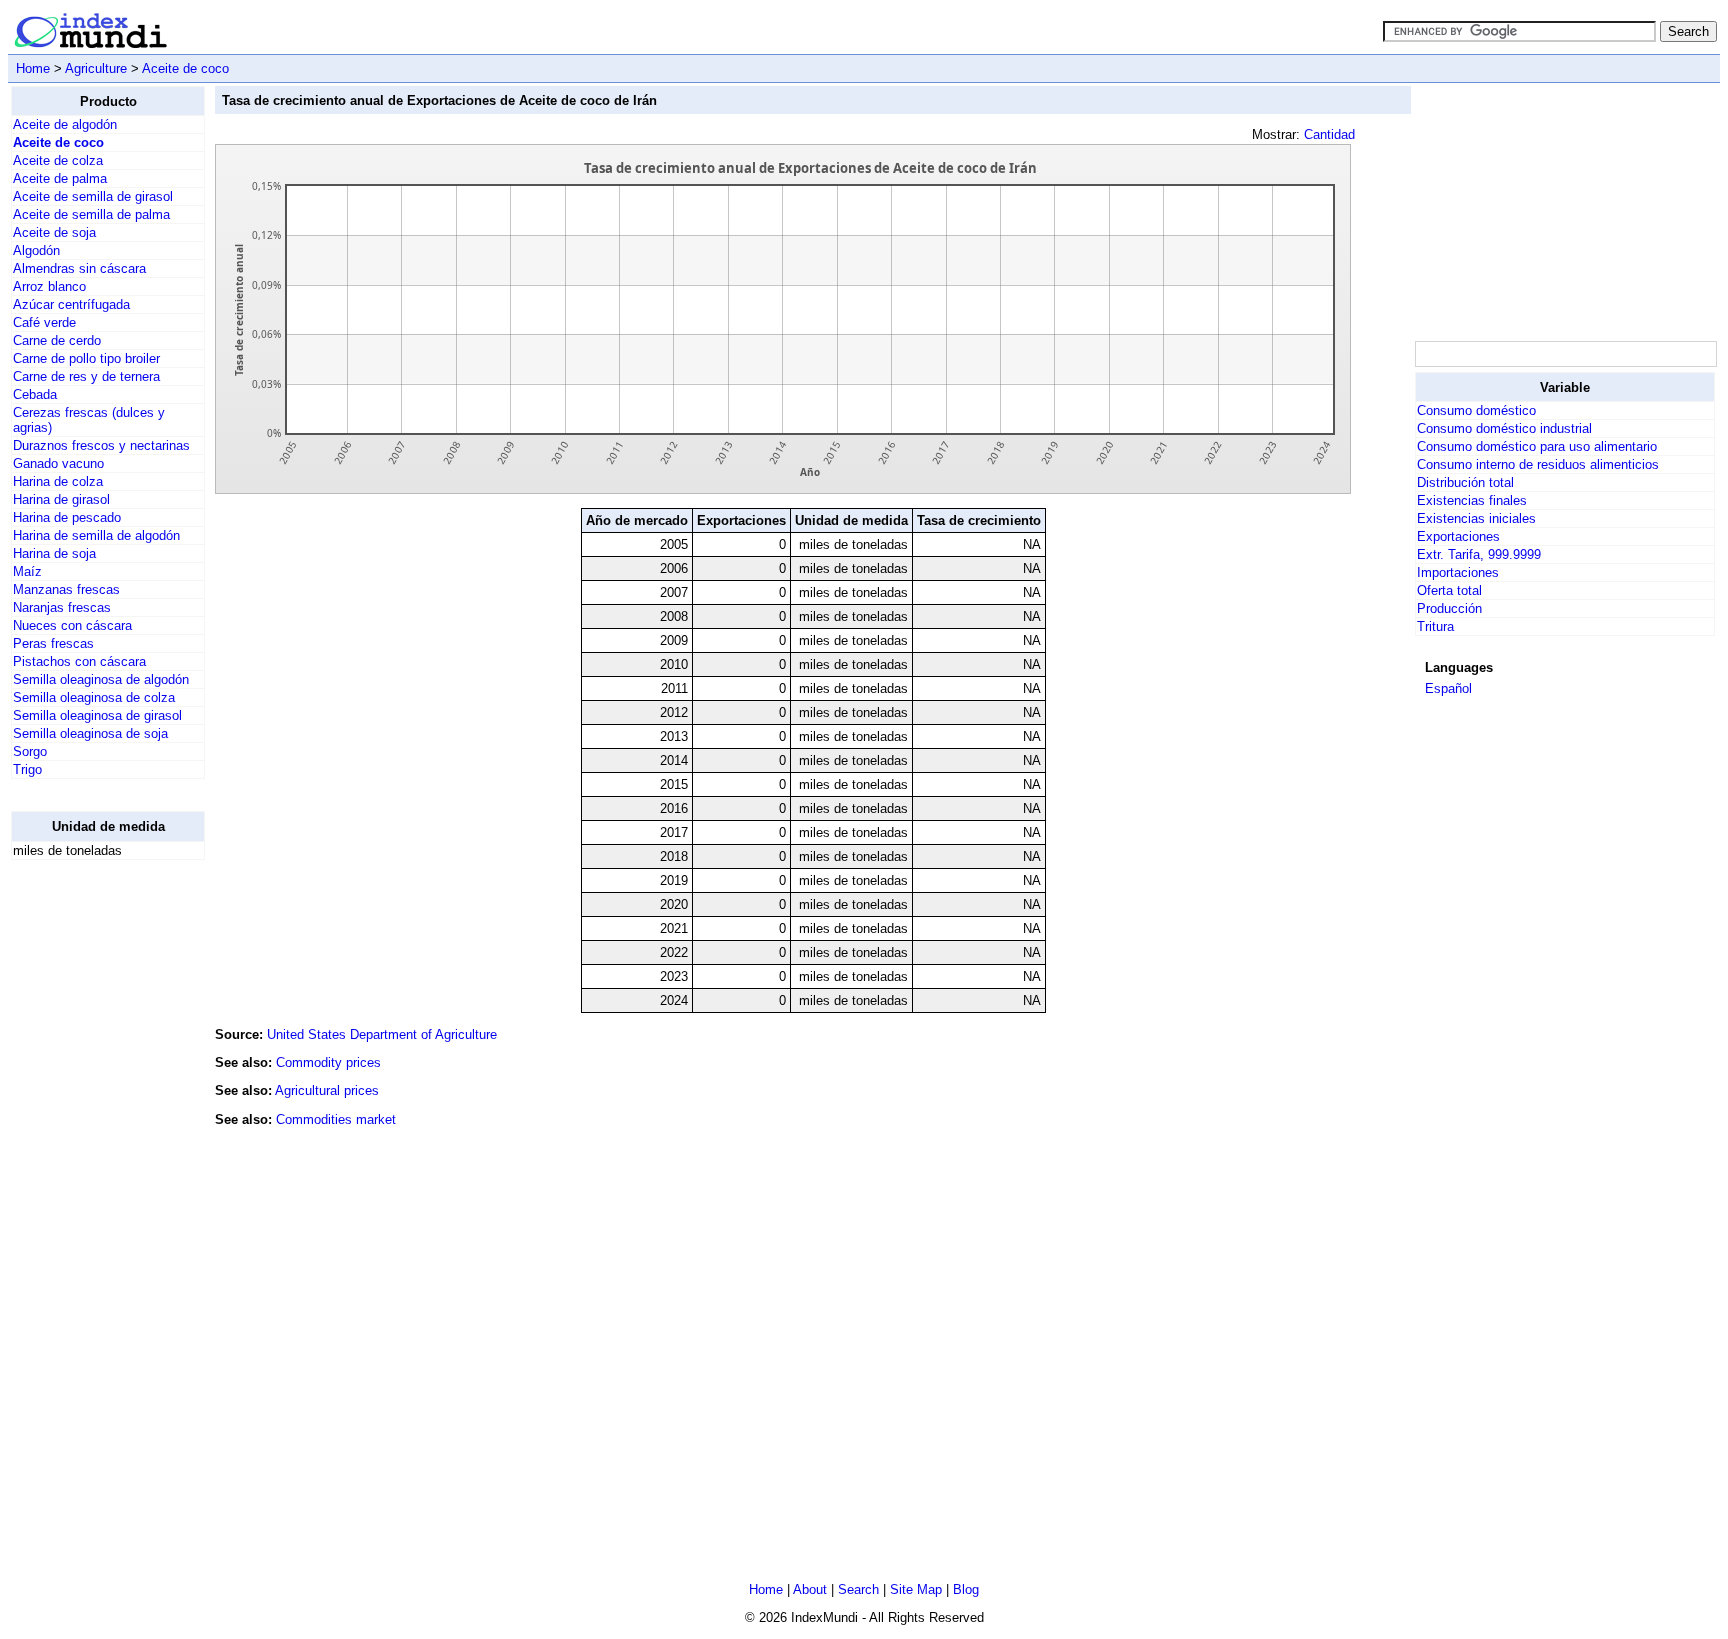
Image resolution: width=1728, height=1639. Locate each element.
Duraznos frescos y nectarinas (101, 445)
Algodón (36, 250)
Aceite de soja (54, 232)
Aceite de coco (185, 68)
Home (33, 68)
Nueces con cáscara (72, 625)
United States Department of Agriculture (382, 1034)
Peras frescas (53, 643)
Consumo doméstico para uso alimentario (1537, 446)
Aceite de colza (58, 160)
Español (1448, 688)
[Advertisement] (91, 1176)
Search (858, 1589)
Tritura (1435, 626)
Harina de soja (54, 553)
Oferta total (1449, 590)
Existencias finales (1472, 500)
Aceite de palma (60, 178)
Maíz (27, 571)
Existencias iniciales (1476, 518)
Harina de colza (58, 481)
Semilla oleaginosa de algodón (101, 679)
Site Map (916, 1589)
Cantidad (1329, 134)
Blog (966, 1589)
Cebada (35, 394)
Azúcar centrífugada (71, 304)
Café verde (44, 322)
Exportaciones (1458, 536)
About (810, 1589)
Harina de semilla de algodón (96, 535)
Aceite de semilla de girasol (93, 196)
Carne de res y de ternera (86, 376)
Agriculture (96, 68)
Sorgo (30, 751)
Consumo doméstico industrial (1504, 428)
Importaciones (1458, 572)
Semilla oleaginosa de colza (94, 697)
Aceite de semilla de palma (91, 214)
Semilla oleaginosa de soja (90, 733)
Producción (1449, 608)
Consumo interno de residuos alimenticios (1538, 464)
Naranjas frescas (62, 607)
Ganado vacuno (58, 463)
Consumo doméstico (1476, 410)
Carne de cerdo (57, 340)
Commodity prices (328, 1062)
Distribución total (1465, 482)
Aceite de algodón (65, 124)
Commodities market (336, 1119)
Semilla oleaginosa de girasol (97, 715)
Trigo (27, 769)
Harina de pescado (67, 517)
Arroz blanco (49, 286)
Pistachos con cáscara (79, 661)
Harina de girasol (61, 499)
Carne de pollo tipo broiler (86, 358)
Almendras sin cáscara (79, 268)
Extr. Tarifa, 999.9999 (1479, 554)
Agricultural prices (327, 1090)
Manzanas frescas (66, 589)
